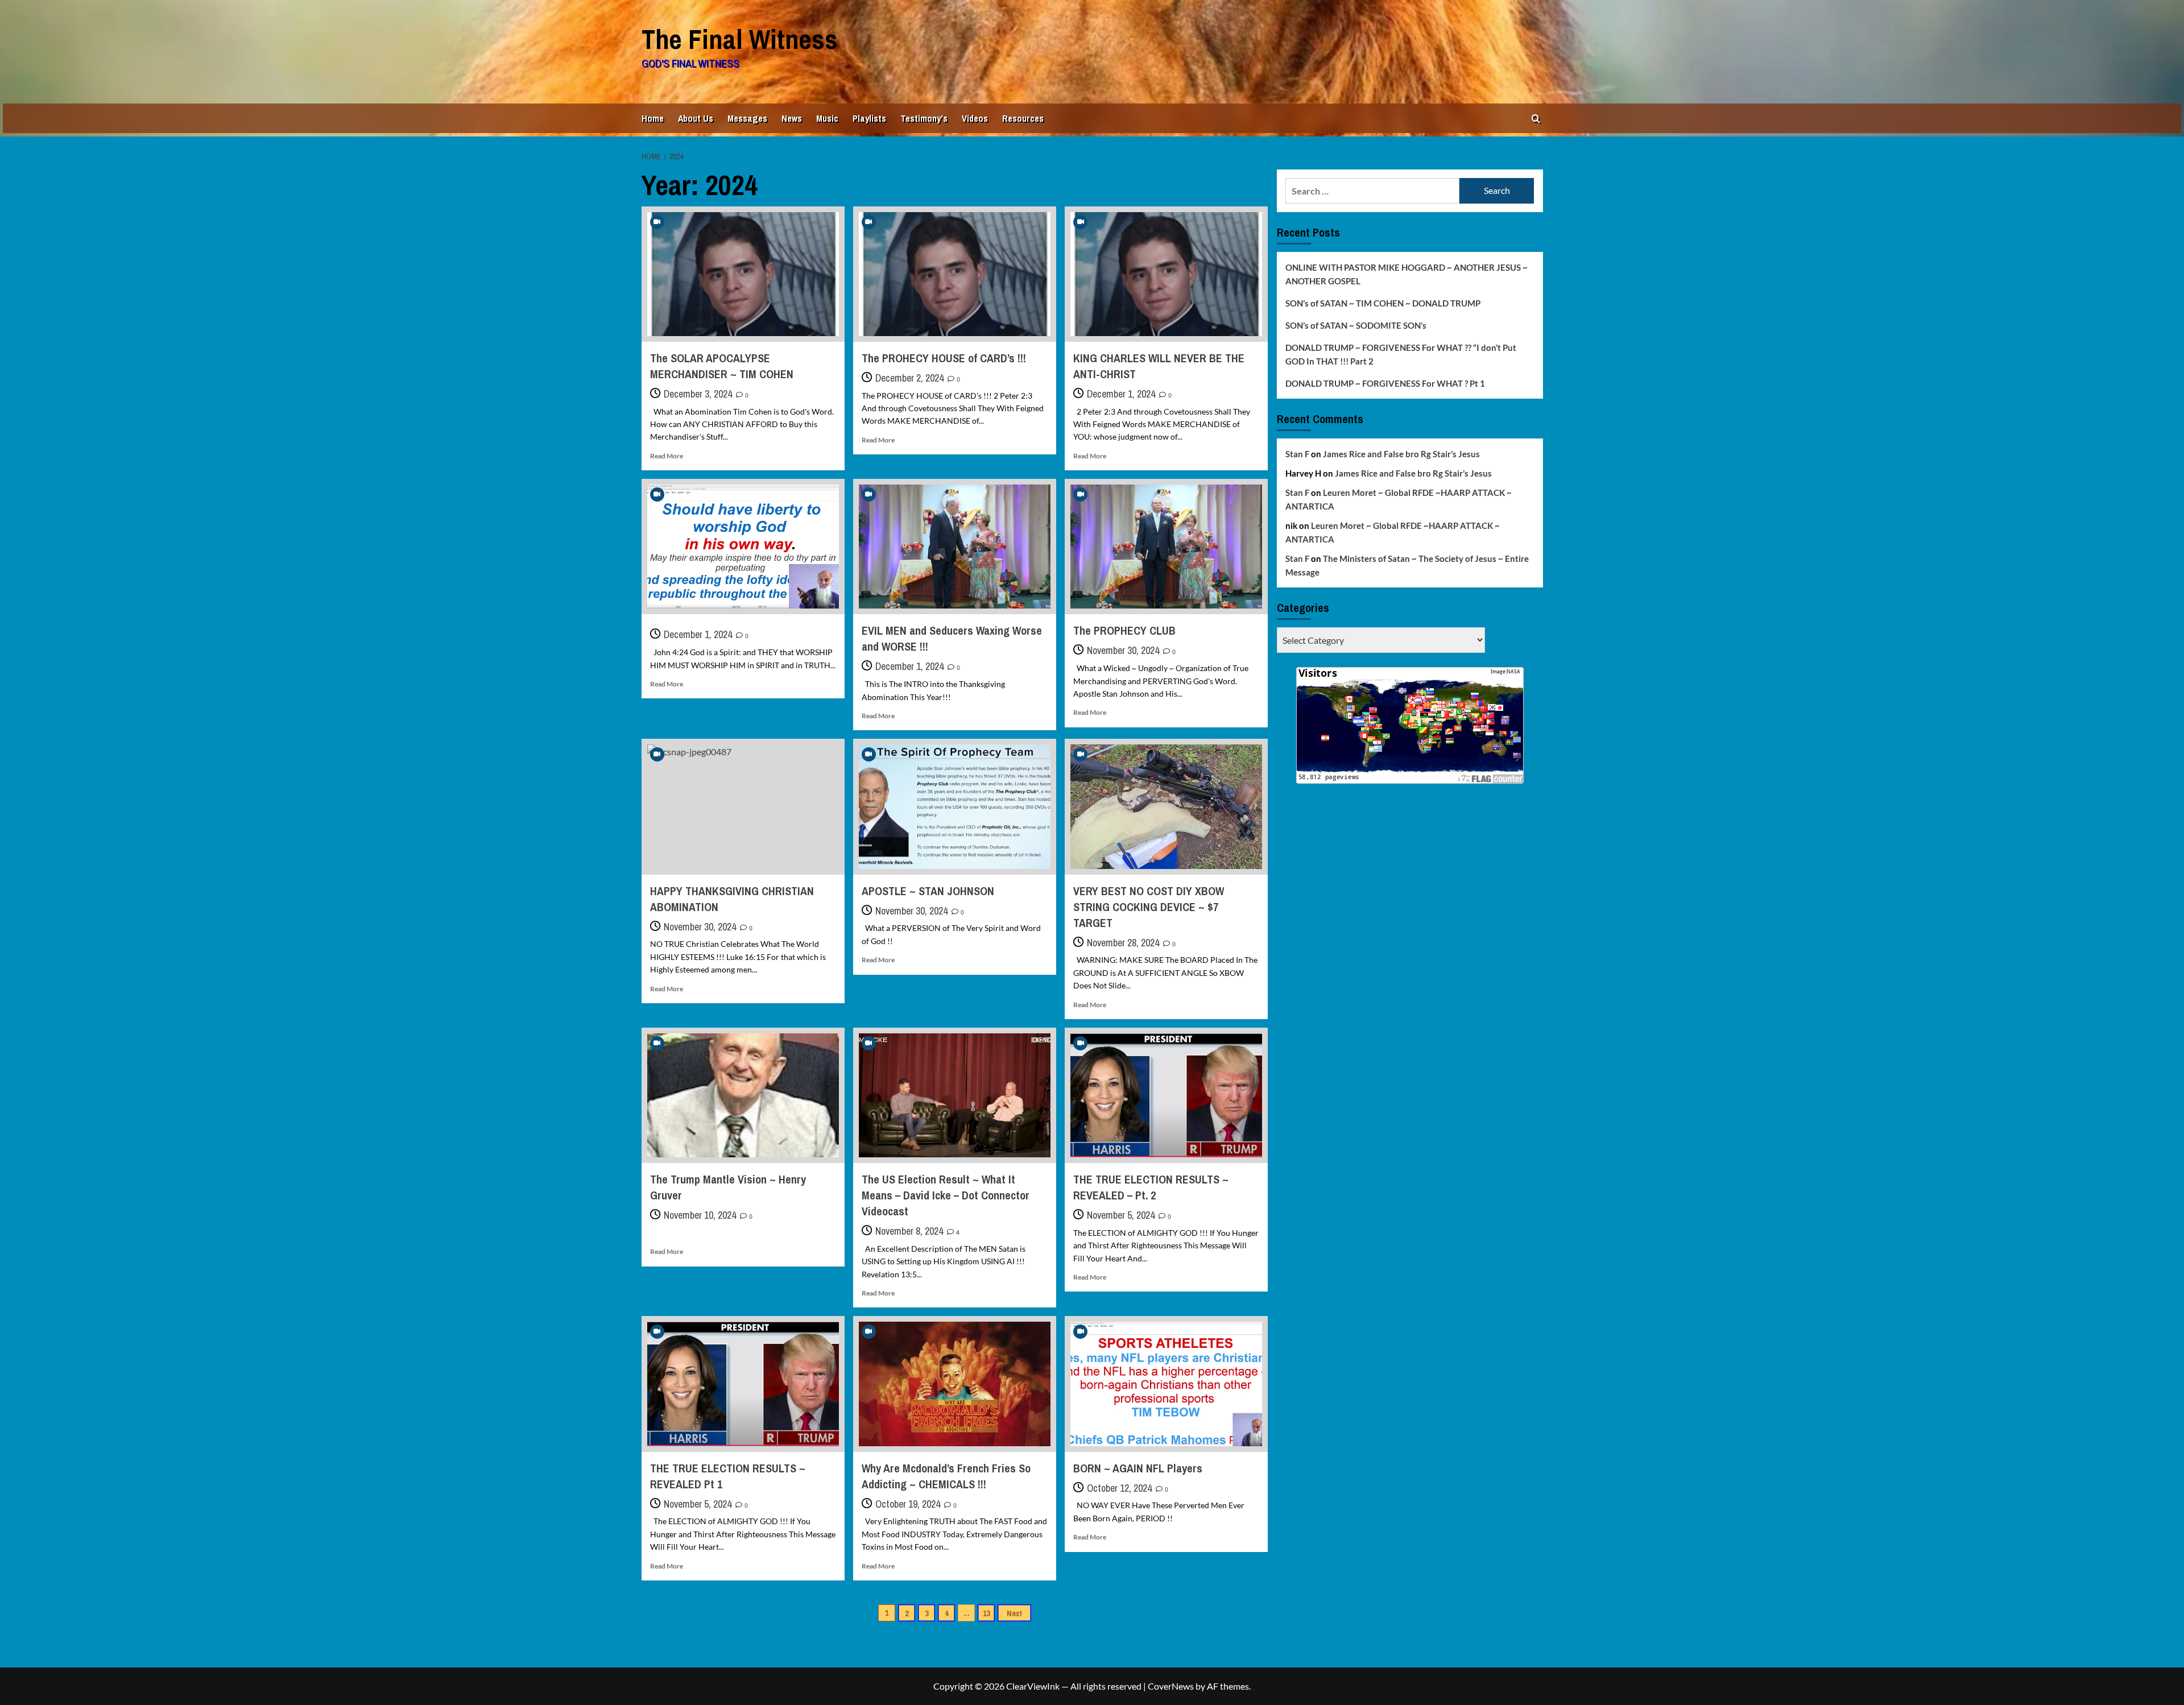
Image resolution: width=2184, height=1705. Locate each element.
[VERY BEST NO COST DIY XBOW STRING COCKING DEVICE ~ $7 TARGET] (1166, 806)
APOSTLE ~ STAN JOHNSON (928, 891)
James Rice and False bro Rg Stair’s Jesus (1401, 454)
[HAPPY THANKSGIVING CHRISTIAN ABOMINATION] (743, 806)
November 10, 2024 (700, 1215)
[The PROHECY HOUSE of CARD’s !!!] (955, 274)
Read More (667, 456)
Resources (1023, 118)
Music (827, 118)
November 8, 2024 (909, 1231)
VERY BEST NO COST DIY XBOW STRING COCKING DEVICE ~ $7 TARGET (1149, 907)
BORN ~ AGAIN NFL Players (1138, 1468)
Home (653, 118)
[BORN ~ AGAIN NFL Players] (1166, 1384)
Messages (747, 118)
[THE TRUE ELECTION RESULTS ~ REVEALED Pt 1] (743, 1384)
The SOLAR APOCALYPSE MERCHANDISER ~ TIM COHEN (722, 366)
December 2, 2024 (909, 378)
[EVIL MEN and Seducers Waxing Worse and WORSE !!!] (955, 547)
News (792, 118)
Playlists (869, 118)
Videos (975, 118)
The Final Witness (740, 39)
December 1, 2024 (1121, 394)
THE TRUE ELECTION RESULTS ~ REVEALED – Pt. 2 (1151, 1187)
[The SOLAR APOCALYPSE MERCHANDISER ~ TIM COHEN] (743, 274)
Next (1014, 1613)
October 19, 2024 (908, 1504)
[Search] (1536, 119)
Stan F (1297, 454)
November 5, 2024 (1121, 1215)
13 (986, 1613)
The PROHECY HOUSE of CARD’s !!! (944, 358)
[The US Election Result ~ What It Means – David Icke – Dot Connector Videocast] (955, 1095)
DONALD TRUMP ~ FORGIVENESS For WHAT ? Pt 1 (1385, 383)
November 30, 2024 (1123, 650)
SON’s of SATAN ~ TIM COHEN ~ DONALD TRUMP (1383, 303)
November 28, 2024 (1123, 943)
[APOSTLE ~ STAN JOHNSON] (955, 806)
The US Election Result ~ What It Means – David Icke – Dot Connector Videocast (946, 1195)
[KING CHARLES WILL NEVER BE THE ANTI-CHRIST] (1166, 274)
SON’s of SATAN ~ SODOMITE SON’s (1356, 325)
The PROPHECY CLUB (1124, 630)
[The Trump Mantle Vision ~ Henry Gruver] (743, 1095)
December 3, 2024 (698, 394)
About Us (696, 118)
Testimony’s (924, 118)
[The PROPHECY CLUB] (1166, 547)
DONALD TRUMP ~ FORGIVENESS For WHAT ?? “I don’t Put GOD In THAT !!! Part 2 (1401, 354)
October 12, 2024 (1119, 1488)
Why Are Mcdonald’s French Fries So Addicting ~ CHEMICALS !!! (946, 1476)
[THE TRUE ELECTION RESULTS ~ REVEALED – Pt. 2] (1166, 1095)
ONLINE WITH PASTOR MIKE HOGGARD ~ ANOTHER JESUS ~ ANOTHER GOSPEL (1407, 274)
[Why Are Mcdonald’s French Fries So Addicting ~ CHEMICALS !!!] (955, 1384)
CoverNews (1171, 1686)
